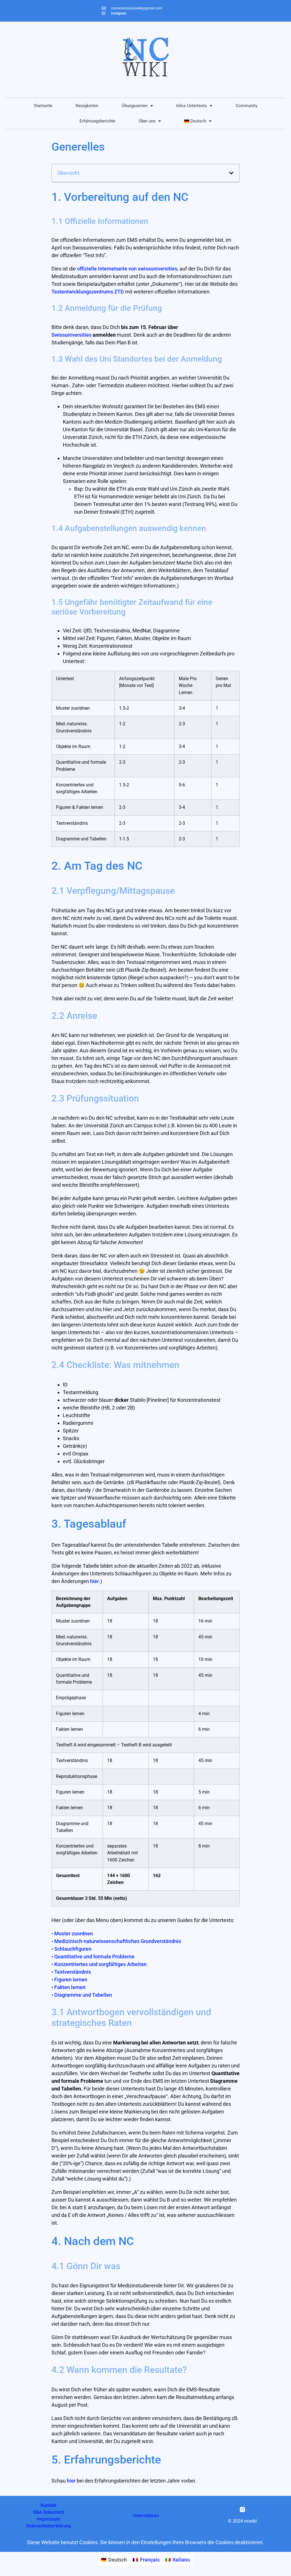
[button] (231, 173)
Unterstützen (146, 2516)
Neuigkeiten (87, 106)
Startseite (43, 106)
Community (247, 106)
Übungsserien (135, 106)
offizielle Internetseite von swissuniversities (127, 269)
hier (94, 1581)
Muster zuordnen (72, 1933)
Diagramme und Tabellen (82, 1995)
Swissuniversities (71, 335)
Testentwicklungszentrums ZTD (88, 292)
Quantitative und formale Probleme (93, 1957)
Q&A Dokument (48, 2512)
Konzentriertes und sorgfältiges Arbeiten (99, 1964)
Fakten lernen (68, 1987)
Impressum (49, 2519)
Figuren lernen (69, 1980)
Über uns (147, 121)
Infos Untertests (192, 106)
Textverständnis (71, 1972)
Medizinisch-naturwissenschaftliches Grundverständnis (116, 1941)
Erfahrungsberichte (97, 121)
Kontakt (48, 2505)
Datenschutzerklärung (49, 2526)
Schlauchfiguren (71, 1949)
